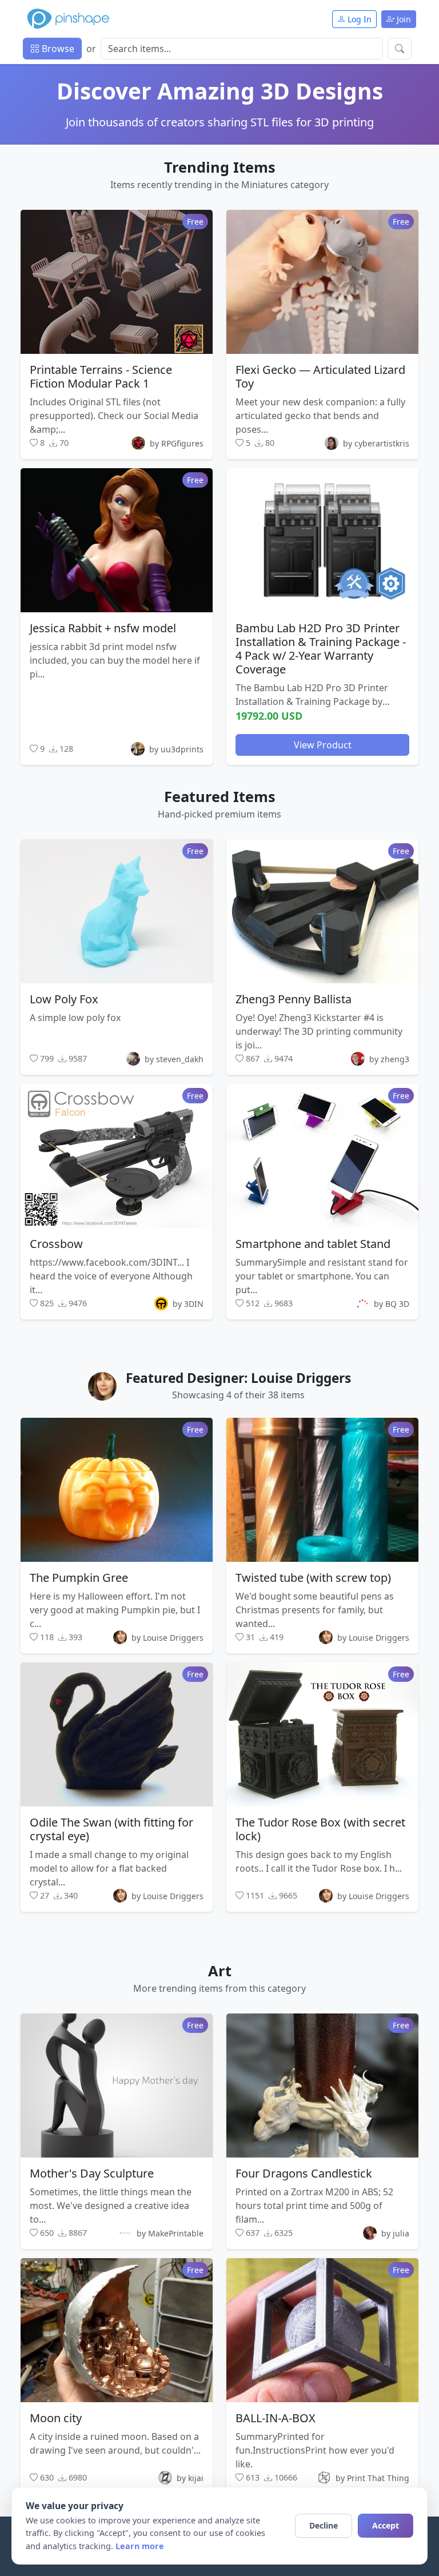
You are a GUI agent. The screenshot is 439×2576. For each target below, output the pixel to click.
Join (403, 19)
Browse (57, 49)
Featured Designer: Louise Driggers (238, 1378)
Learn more (140, 2546)
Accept (386, 2525)
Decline (324, 2525)
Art (220, 1971)
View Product (323, 745)
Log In (358, 19)
